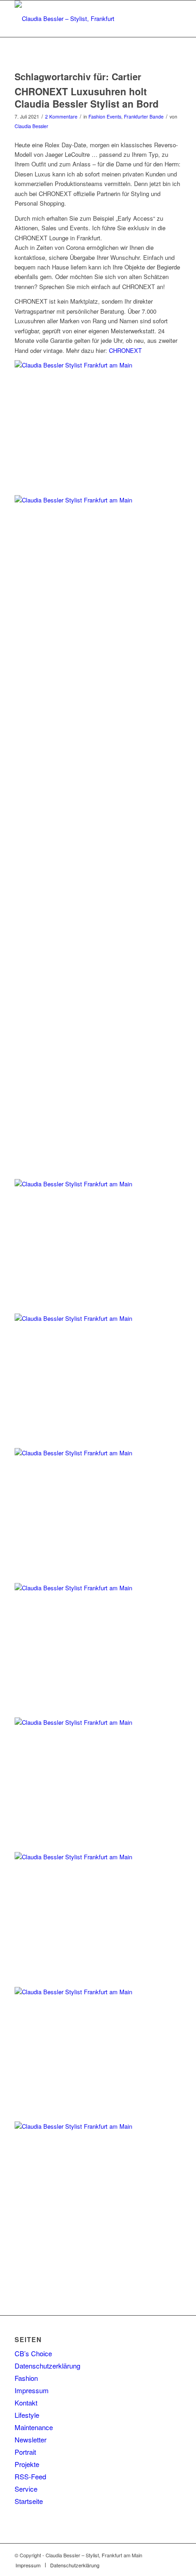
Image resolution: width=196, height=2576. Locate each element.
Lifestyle (27, 2415)
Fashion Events (105, 116)
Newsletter (31, 2439)
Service (26, 2489)
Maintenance (34, 2427)
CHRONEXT (124, 350)
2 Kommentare (61, 116)
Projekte (27, 2464)
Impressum (32, 2390)
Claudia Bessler (31, 126)
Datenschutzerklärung (47, 2366)
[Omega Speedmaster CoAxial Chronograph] (98, 1583)
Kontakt (26, 2403)
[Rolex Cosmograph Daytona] (98, 2122)
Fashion (26, 2378)
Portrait (25, 2452)
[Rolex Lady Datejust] (98, 1852)
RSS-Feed (30, 2476)
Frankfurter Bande (144, 116)
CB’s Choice (33, 2353)
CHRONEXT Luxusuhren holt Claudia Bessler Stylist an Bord (87, 97)
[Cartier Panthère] (98, 1314)
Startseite (29, 2501)
